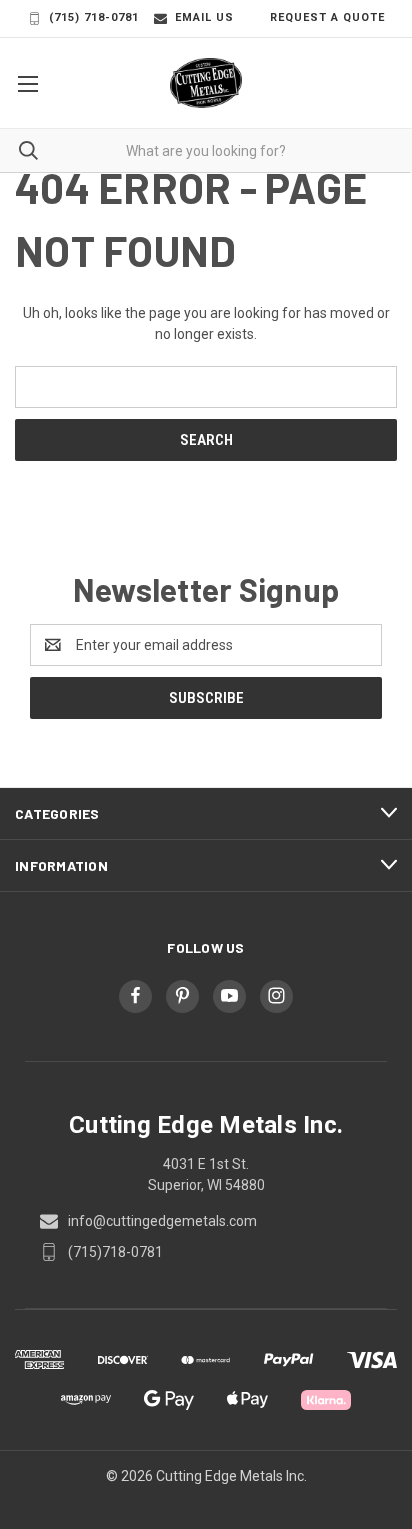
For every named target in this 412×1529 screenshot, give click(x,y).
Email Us (204, 17)
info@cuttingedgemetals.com (162, 1221)
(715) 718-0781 (94, 17)
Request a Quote (327, 17)
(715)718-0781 (115, 1252)
